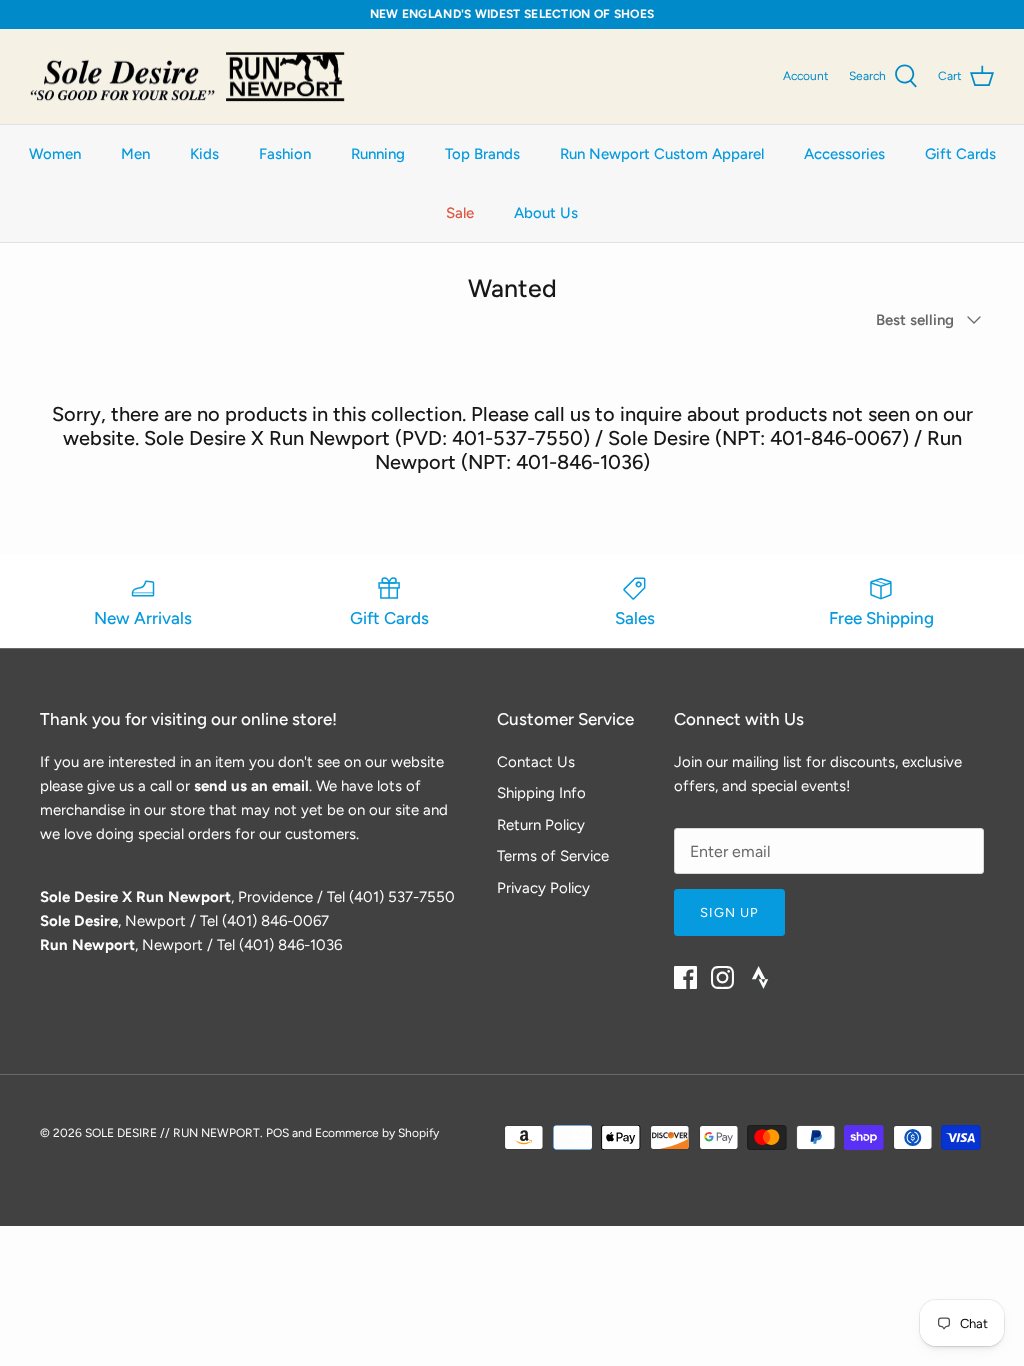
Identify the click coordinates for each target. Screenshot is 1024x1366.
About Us (546, 213)
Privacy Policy (543, 888)
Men (135, 154)
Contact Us (536, 762)
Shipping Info (541, 793)
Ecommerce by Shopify (377, 1133)
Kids (204, 154)
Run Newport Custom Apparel (662, 154)
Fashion (285, 154)
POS (277, 1133)
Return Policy (541, 825)
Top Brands (482, 154)
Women (55, 154)
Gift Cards (960, 154)
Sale (460, 213)
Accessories (844, 154)
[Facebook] (685, 977)
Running (378, 154)
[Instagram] (722, 977)
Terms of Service (553, 856)
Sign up (729, 912)
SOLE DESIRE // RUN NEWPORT (172, 1133)
